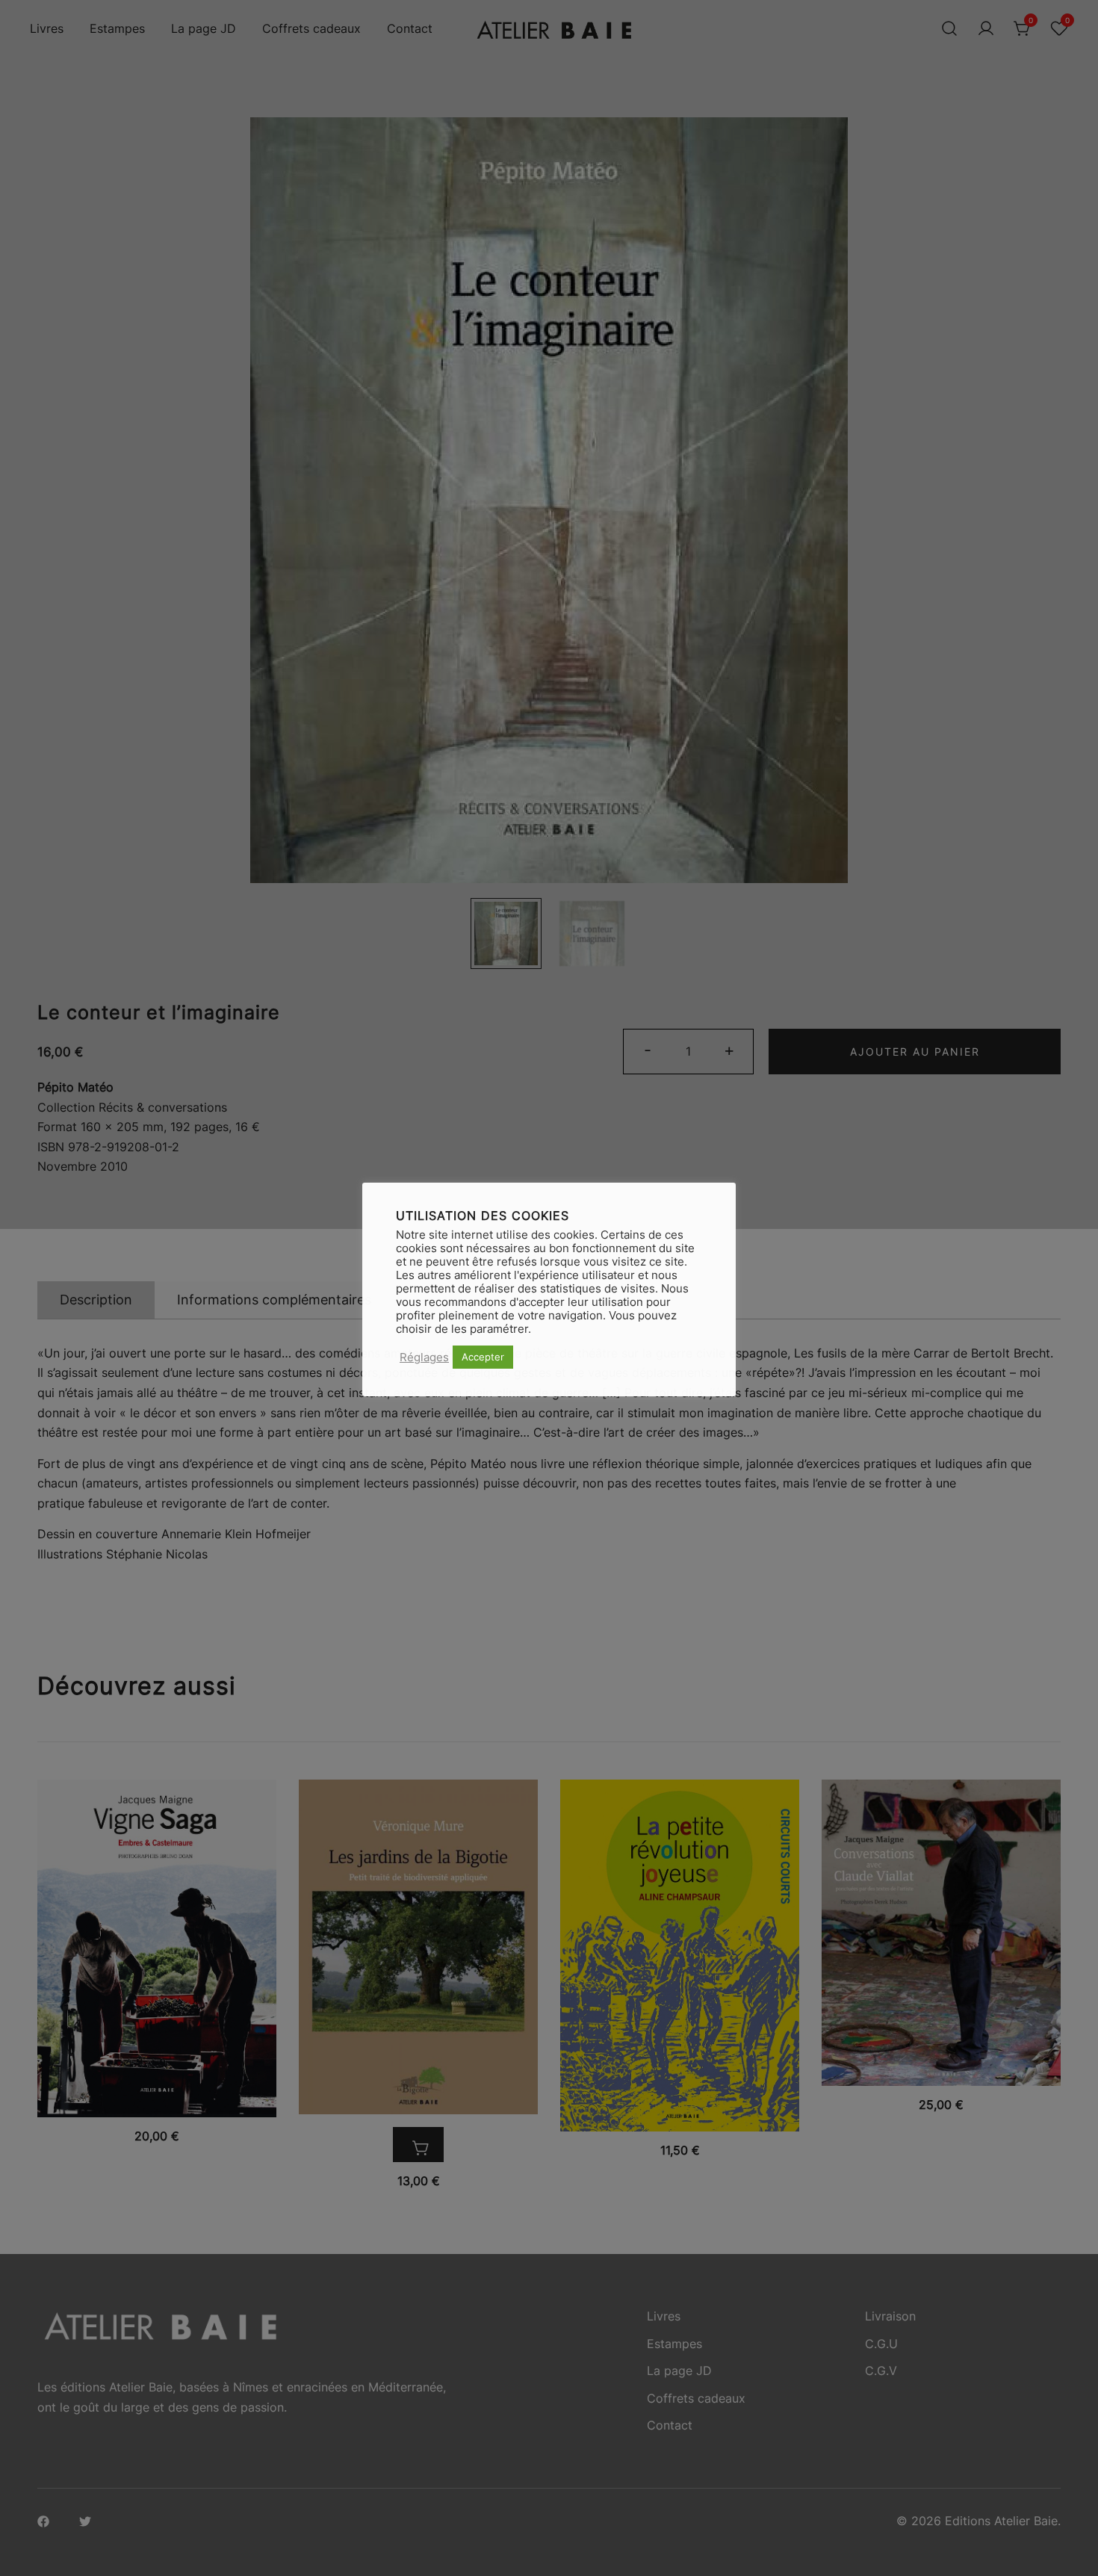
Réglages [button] (424, 1357)
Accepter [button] (483, 1357)
